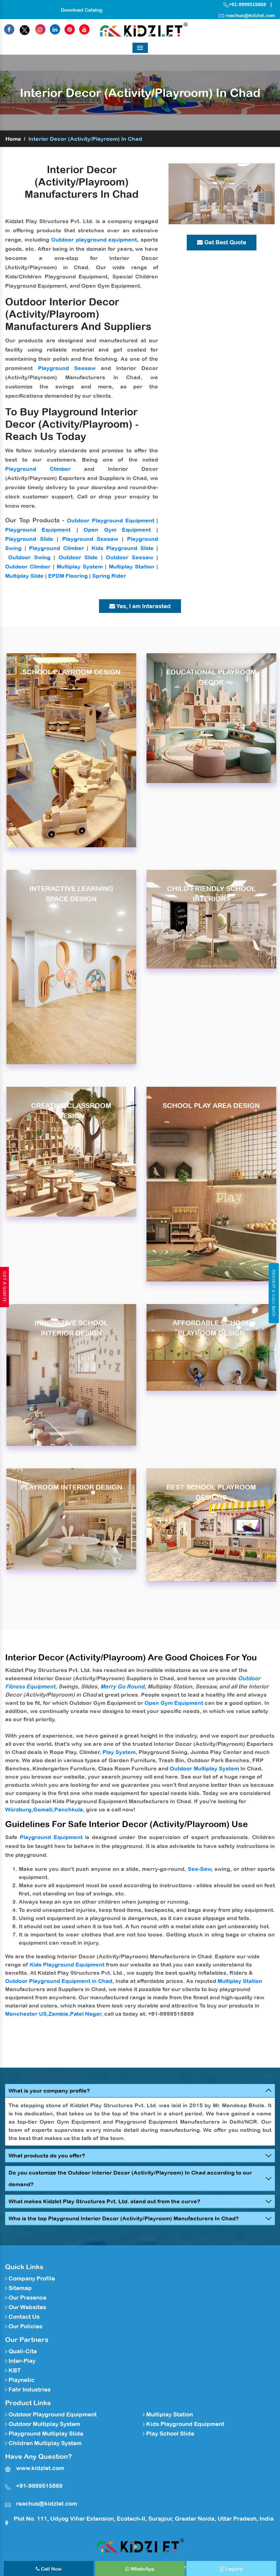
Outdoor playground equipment (94, 239)
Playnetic (21, 2380)
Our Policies (25, 2326)
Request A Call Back (274, 1293)
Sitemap (19, 2288)
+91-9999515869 (247, 4)
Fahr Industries (29, 2389)
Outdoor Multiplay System (204, 1768)
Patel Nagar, (86, 2014)
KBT (14, 2370)
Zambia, (59, 2014)
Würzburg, (19, 1809)
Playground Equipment (38, 530)
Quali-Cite (22, 2351)
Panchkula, (69, 1809)
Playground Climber (38, 469)
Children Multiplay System (44, 2443)
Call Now (51, 2569)
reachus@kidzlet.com (250, 15)
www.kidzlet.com (40, 2468)
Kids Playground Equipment (67, 1964)
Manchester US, (27, 2014)
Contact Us (23, 2317)
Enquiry (233, 2569)
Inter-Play (21, 2361)
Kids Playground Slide (123, 548)
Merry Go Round (122, 1686)
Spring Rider (109, 576)
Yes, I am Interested (143, 606)
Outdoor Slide (78, 557)
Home (13, 139)
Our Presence (27, 2298)
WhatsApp (142, 2569)
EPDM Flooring (68, 576)
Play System (119, 1752)
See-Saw (200, 1869)
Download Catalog (82, 10)
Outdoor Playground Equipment (111, 520)
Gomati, (44, 1809)
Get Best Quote (225, 242)
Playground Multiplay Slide (45, 2434)
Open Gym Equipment (117, 530)
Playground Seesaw (67, 368)
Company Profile (31, 2278)
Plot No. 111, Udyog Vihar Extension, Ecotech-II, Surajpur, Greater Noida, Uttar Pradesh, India (144, 2519)
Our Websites (27, 2307)
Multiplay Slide (24, 576)
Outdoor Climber (28, 566)
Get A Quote (4, 1287)
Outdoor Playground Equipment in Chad (59, 1981)
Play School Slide (170, 2434)
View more (71, 750)
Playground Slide (29, 539)
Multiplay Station (132, 566)
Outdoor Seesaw (129, 557)
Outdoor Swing (29, 557)
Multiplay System (80, 566)
